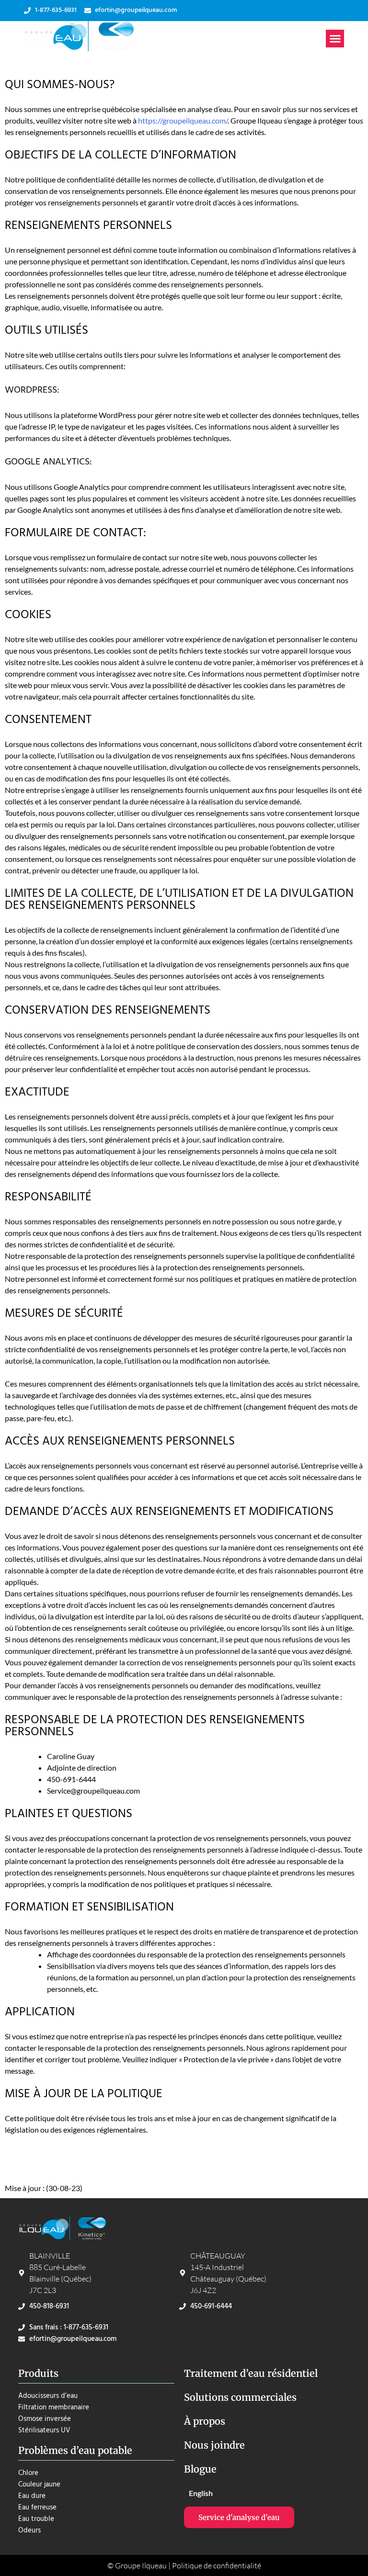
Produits (38, 2373)
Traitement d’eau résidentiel (251, 2373)
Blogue (200, 2469)
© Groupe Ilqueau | (140, 2565)
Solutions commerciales (240, 2397)
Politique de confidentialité (217, 2565)
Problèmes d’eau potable (75, 2450)
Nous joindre (214, 2445)
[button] (335, 39)
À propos (205, 2421)
